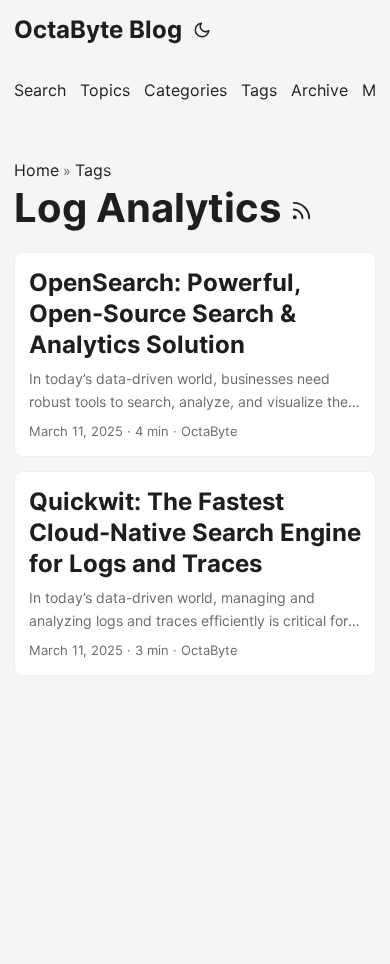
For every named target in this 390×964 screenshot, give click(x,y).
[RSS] (301, 207)
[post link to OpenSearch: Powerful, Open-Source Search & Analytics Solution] (195, 354)
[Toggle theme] (202, 30)
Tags (93, 170)
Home (36, 170)
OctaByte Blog (98, 29)
